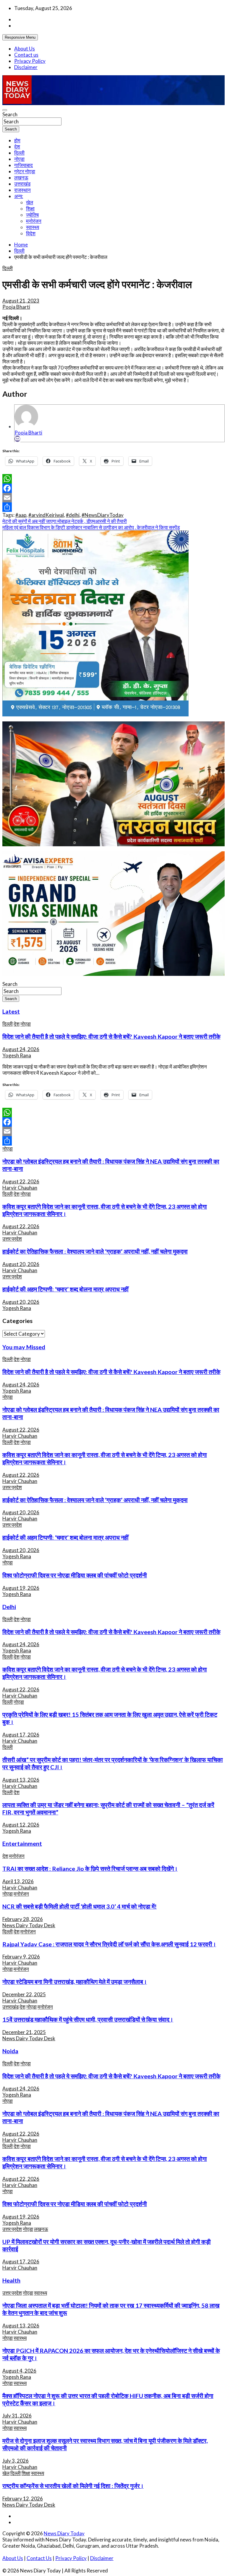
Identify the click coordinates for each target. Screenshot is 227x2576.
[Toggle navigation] (5, 110)
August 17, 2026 (21, 1735)
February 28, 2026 (23, 1919)
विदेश (31, 233)
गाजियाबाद (23, 165)
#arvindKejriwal (46, 515)
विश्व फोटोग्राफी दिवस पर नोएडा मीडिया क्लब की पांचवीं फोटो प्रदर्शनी (75, 1575)
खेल (30, 202)
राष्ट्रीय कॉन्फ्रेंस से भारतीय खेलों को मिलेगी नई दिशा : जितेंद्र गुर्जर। (73, 2486)
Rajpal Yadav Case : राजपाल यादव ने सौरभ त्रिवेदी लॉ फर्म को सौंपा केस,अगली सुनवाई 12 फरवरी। (109, 1944)
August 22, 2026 (21, 1181)
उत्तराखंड (22, 184)
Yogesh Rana (17, 1055)
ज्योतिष (32, 215)
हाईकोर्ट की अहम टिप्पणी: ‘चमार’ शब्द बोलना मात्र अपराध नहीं (65, 1289)
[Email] (17, 439)
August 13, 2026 (21, 1780)
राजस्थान (22, 190)
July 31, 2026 (17, 2416)
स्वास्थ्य (33, 227)
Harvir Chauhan (20, 1188)
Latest (11, 1011)
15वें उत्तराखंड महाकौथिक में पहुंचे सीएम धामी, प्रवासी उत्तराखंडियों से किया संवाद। (88, 2019)
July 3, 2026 (16, 2461)
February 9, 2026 (21, 1957)
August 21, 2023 (21, 301)
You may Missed (24, 1347)
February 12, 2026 (23, 2499)
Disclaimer (26, 67)
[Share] (113, 507)
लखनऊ (21, 178)
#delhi (73, 515)
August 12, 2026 (21, 1825)
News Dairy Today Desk (29, 1925)
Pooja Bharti (16, 307)
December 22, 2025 (24, 1994)
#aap (21, 515)
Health (11, 2280)
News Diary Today (64, 2533)
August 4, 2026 (19, 2371)
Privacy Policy (30, 61)
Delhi (9, 1607)
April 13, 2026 (18, 1881)
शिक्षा (30, 209)
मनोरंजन (34, 221)
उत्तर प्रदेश (12, 1239)
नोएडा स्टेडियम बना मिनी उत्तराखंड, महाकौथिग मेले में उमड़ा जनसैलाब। (75, 1982)
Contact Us (39, 2558)
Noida (10, 2051)
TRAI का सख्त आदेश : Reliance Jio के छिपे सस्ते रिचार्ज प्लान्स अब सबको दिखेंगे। (90, 1868)
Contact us (26, 55)
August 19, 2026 (21, 1588)
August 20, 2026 (21, 1264)
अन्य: (19, 196)
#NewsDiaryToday (103, 515)
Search (10, 114)
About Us (25, 49)
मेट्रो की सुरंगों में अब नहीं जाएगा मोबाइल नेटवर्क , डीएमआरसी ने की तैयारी (65, 521)
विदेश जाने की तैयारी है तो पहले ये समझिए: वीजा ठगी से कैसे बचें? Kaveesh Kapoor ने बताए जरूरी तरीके (111, 1036)
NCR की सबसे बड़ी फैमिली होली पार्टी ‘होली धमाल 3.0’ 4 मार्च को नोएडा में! (80, 1906)
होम (17, 140)
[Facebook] (113, 488)
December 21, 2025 (24, 2032)
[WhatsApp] (113, 479)
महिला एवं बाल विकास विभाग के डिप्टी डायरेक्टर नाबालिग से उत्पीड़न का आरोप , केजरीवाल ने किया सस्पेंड (91, 527)
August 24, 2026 (21, 1049)
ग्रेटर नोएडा (25, 171)
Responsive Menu (20, 37)
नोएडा (19, 159)
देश (17, 147)
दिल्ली (19, 153)
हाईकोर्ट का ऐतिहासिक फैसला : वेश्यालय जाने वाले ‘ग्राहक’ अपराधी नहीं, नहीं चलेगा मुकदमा (95, 1251)
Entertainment (22, 1843)
